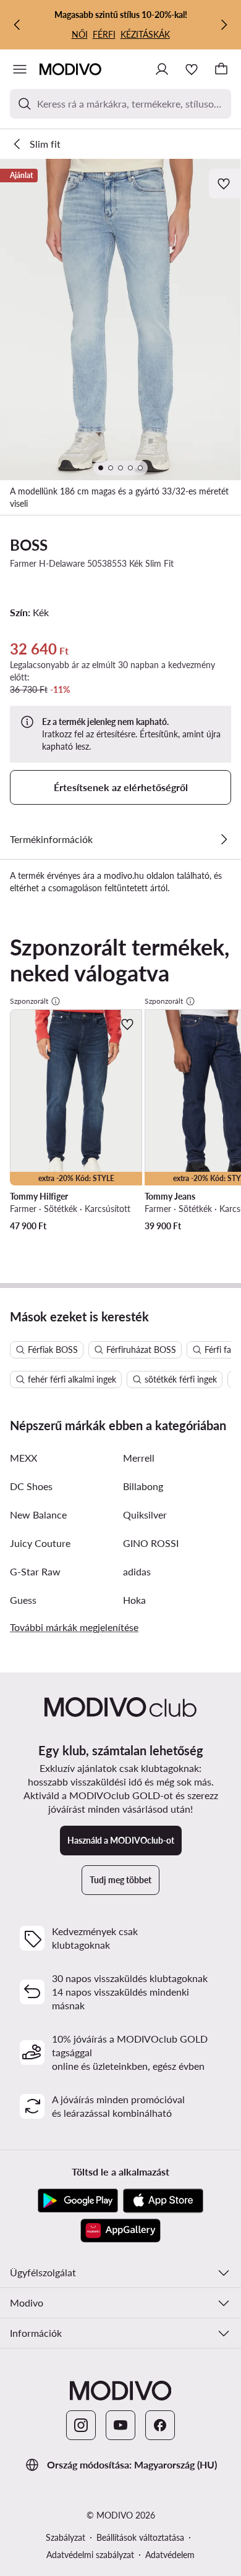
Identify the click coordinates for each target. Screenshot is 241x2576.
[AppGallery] (120, 2231)
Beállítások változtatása (140, 2537)
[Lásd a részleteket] (224, 839)
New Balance (38, 1515)
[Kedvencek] (192, 69)
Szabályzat (66, 2537)
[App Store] (163, 2201)
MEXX (23, 1458)
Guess (23, 1600)
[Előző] (17, 25)
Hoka (134, 1600)
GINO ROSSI (151, 1543)
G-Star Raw (35, 1571)
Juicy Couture (40, 1543)
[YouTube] (120, 2425)
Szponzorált (29, 1001)
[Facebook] (160, 2425)
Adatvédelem (170, 2555)
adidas (137, 1571)
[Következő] (224, 25)
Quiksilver (145, 1515)
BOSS (29, 545)
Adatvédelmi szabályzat (90, 2555)
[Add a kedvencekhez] (225, 184)
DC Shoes (31, 1486)
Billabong (143, 1486)
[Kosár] (221, 69)
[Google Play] (78, 2201)
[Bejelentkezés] (162, 69)
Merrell (139, 1458)
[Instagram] (81, 2425)
